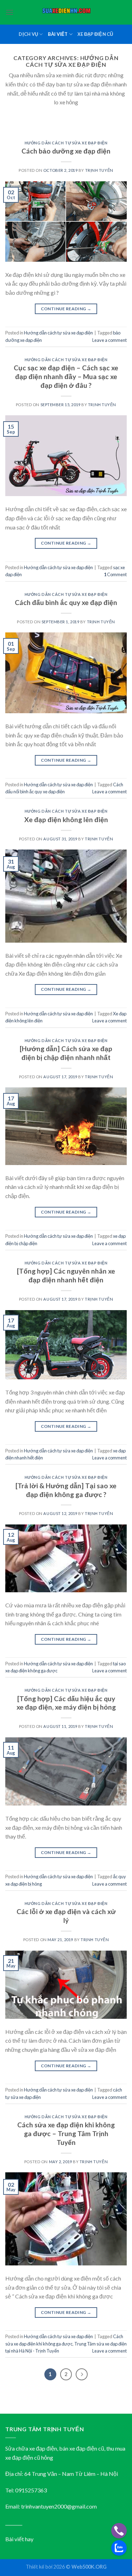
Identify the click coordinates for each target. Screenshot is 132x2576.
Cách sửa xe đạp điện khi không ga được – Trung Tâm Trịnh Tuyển (66, 2133)
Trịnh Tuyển (99, 170)
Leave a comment (109, 340)
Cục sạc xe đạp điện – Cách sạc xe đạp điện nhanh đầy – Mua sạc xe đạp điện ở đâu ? (66, 376)
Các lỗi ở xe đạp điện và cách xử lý (66, 1916)
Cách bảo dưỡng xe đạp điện (66, 151)
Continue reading (66, 309)
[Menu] (10, 12)
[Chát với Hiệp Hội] (119, 2548)
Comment (115, 574)
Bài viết (58, 34)
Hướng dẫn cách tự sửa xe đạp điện (66, 143)
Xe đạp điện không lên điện (66, 819)
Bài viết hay (19, 2539)
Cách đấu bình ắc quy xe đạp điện (66, 602)
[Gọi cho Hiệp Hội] (119, 2531)
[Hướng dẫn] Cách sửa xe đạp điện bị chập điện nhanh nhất (66, 1053)
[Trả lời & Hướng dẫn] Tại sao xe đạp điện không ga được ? (66, 1490)
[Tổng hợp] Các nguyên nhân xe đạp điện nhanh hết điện (66, 1275)
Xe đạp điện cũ (95, 34)
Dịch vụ (28, 34)
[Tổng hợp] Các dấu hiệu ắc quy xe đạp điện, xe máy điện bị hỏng (66, 1703)
